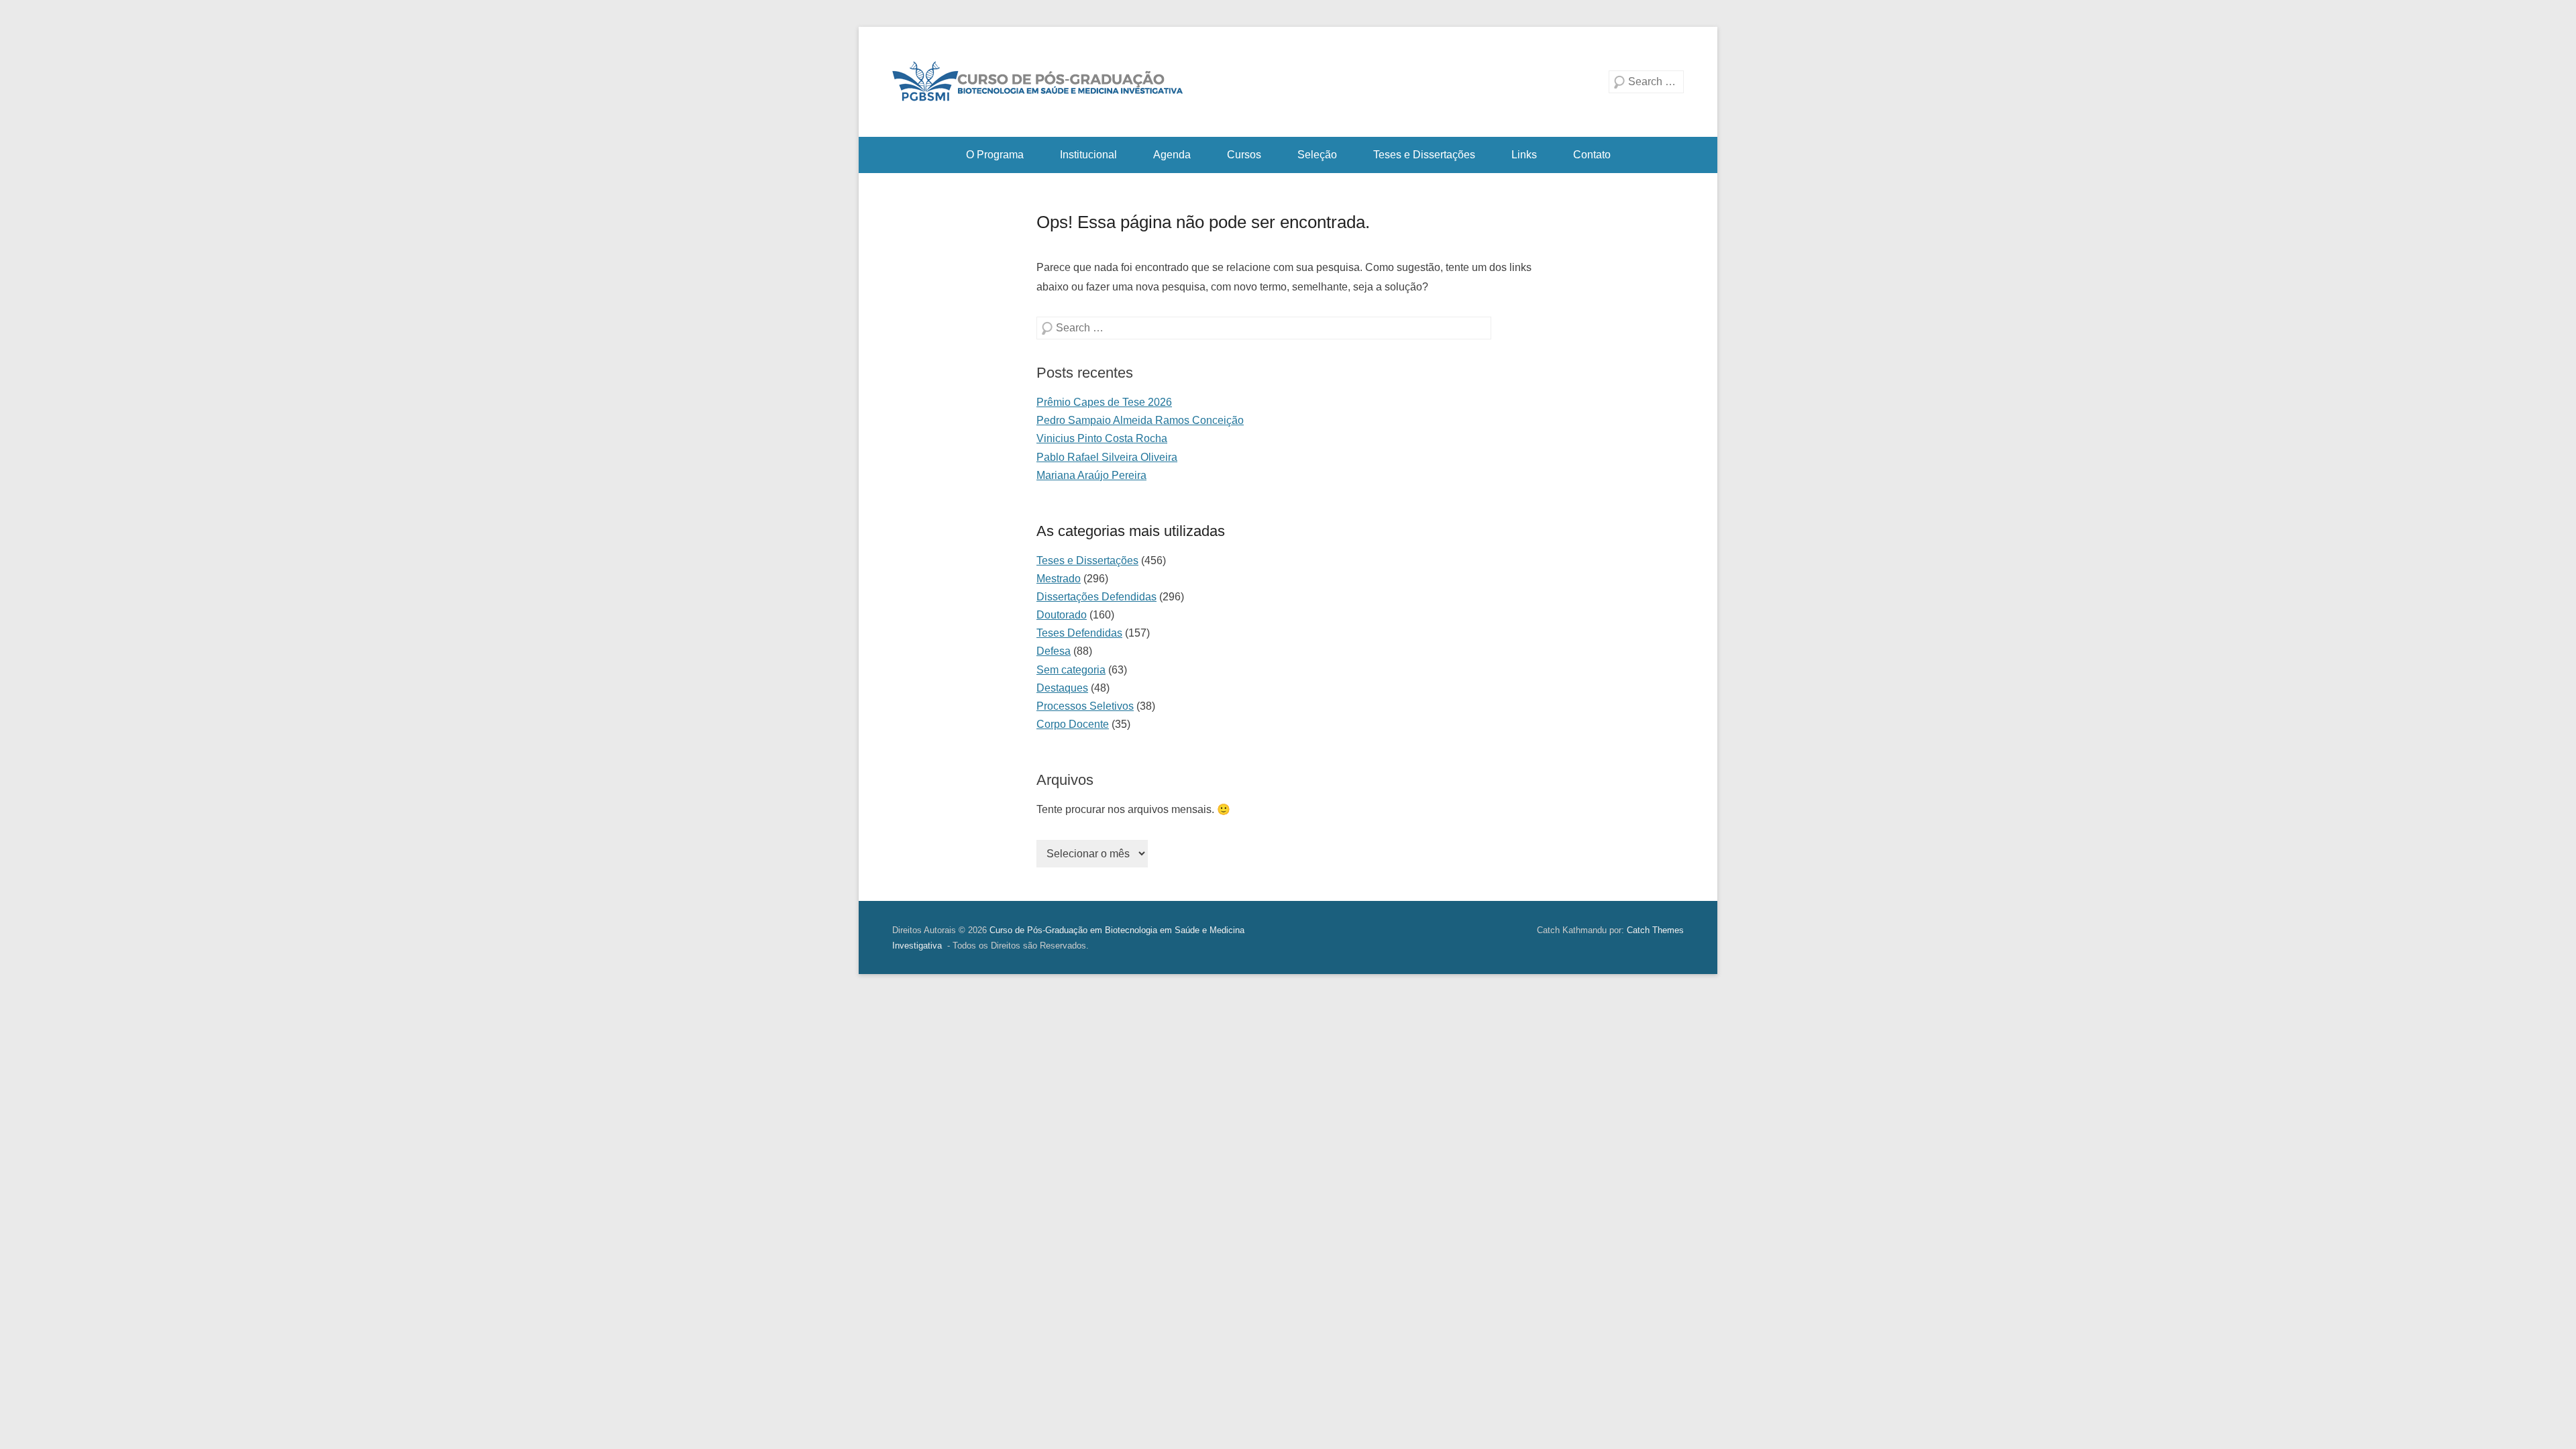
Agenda (1172, 155)
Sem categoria (1071, 670)
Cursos (1244, 155)
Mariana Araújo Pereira (1091, 475)
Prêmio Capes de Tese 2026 (1104, 402)
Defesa (1054, 651)
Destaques (1062, 688)
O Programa (995, 155)
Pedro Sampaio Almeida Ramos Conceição (1140, 420)
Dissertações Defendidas (1096, 597)
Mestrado (1059, 579)
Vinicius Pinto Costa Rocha (1102, 438)
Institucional (1088, 155)
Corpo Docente (1073, 724)
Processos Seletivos (1085, 706)
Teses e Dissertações (1424, 155)
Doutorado (1062, 615)
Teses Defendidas (1079, 633)
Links (1524, 155)
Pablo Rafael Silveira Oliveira (1107, 457)
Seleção (1317, 155)
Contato (1592, 155)
